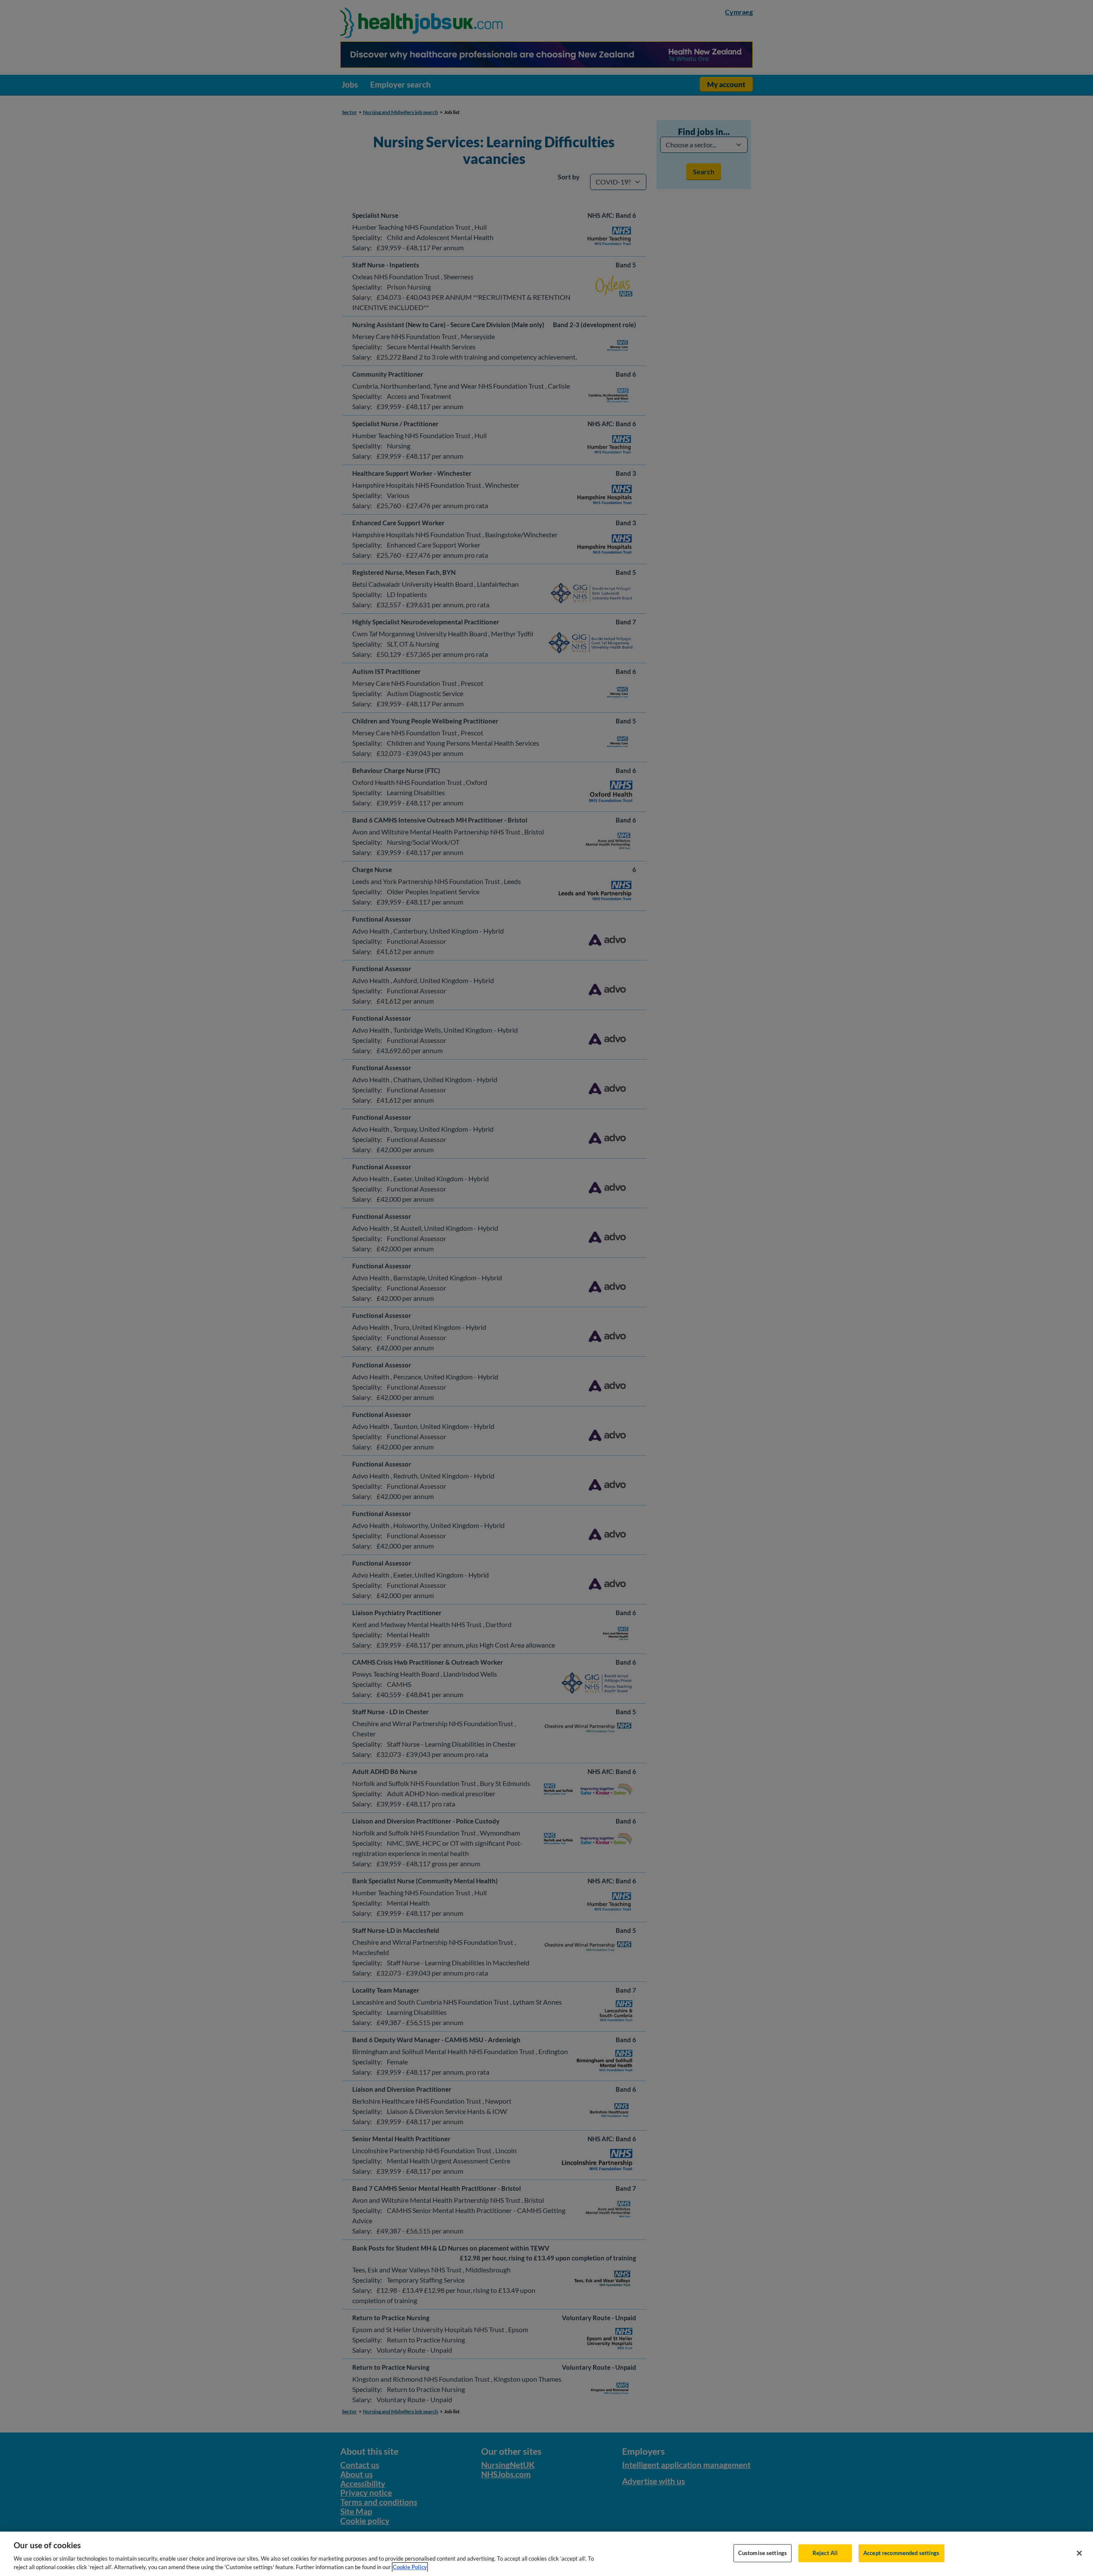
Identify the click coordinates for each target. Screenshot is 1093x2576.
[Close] (1079, 2553)
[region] (546, 2554)
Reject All (825, 2553)
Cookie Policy (410, 2567)
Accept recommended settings (902, 2553)
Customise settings (763, 2553)
